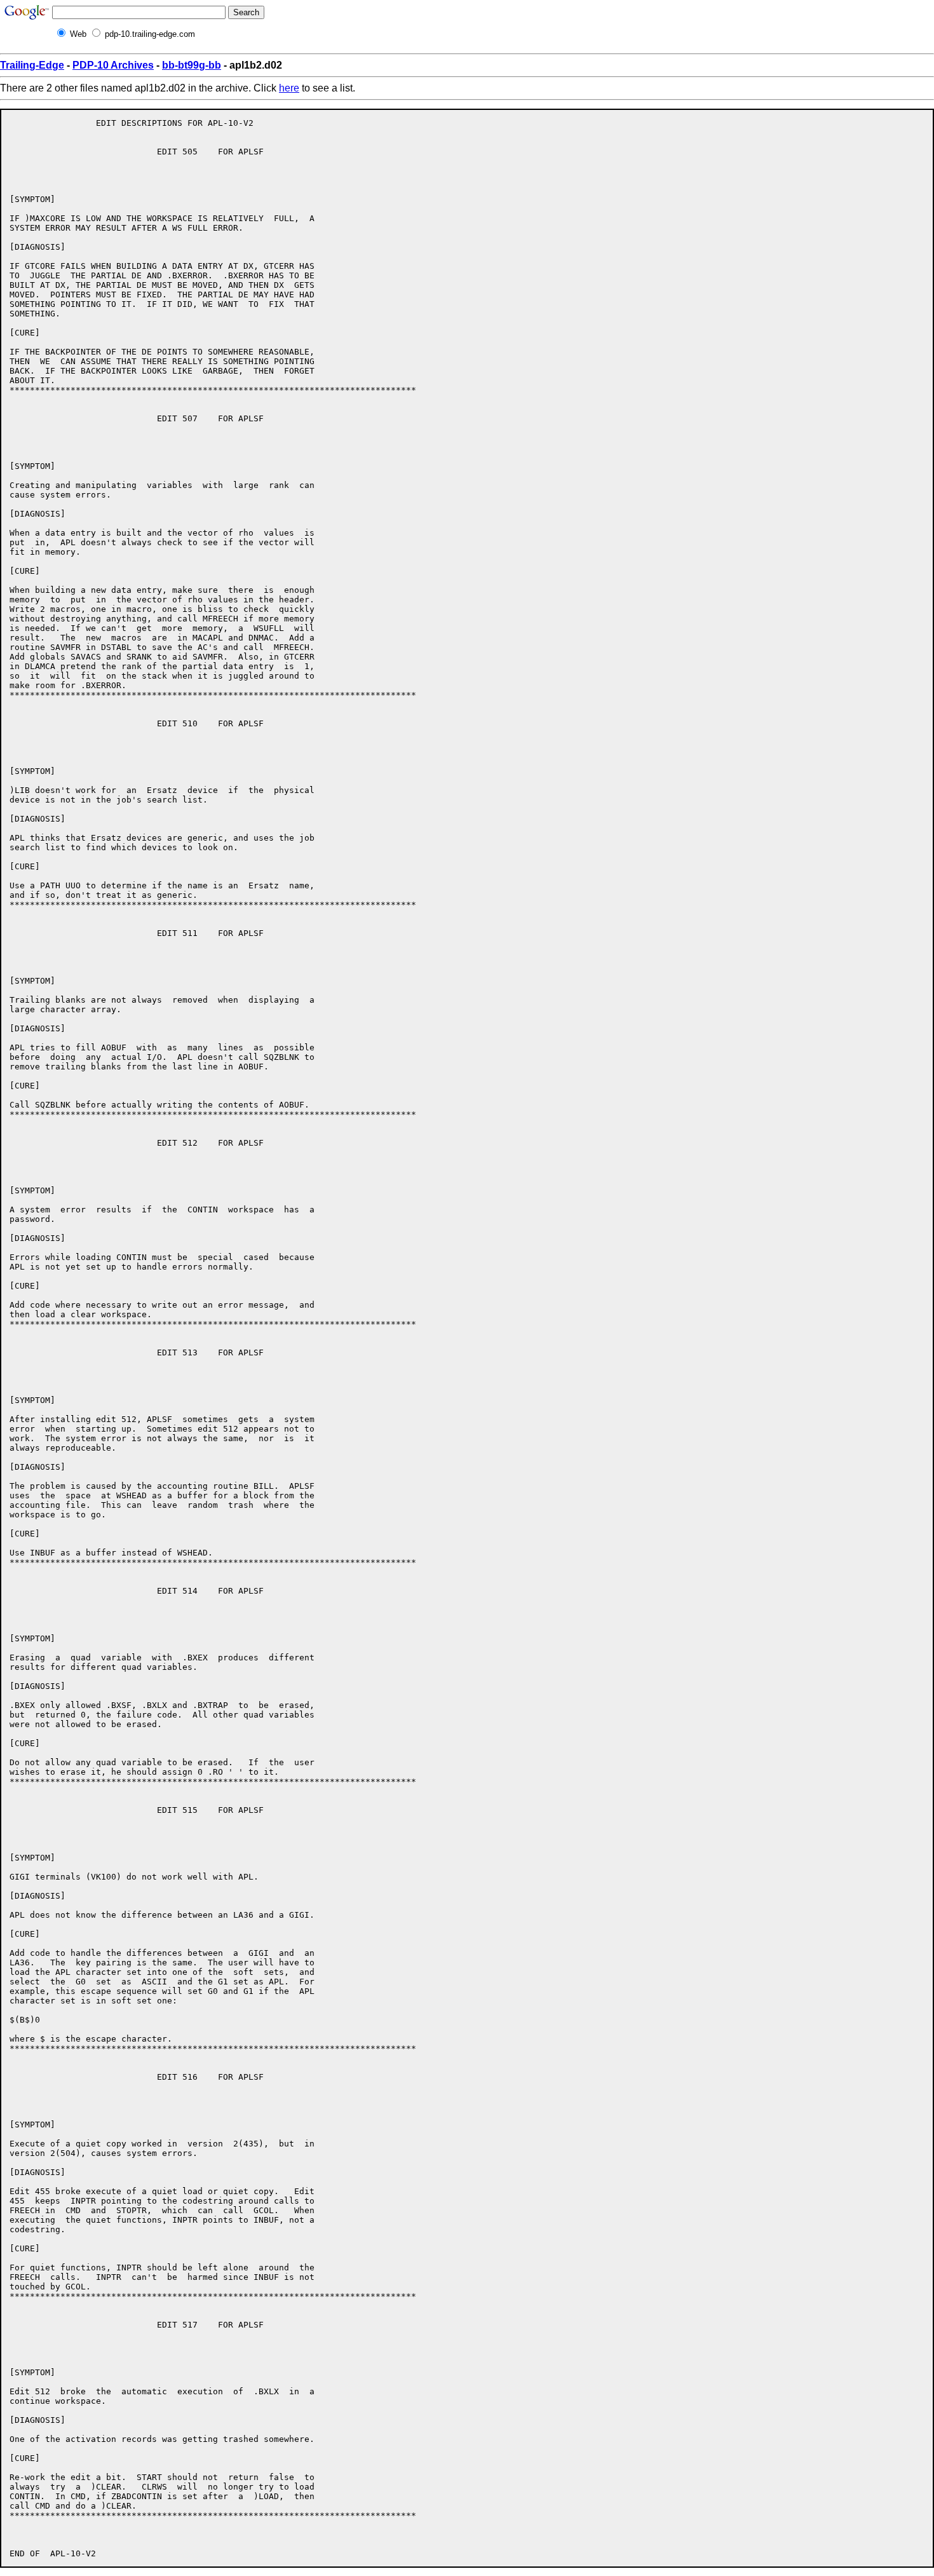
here (289, 88)
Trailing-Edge (32, 65)
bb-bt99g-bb (192, 65)
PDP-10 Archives (113, 65)
